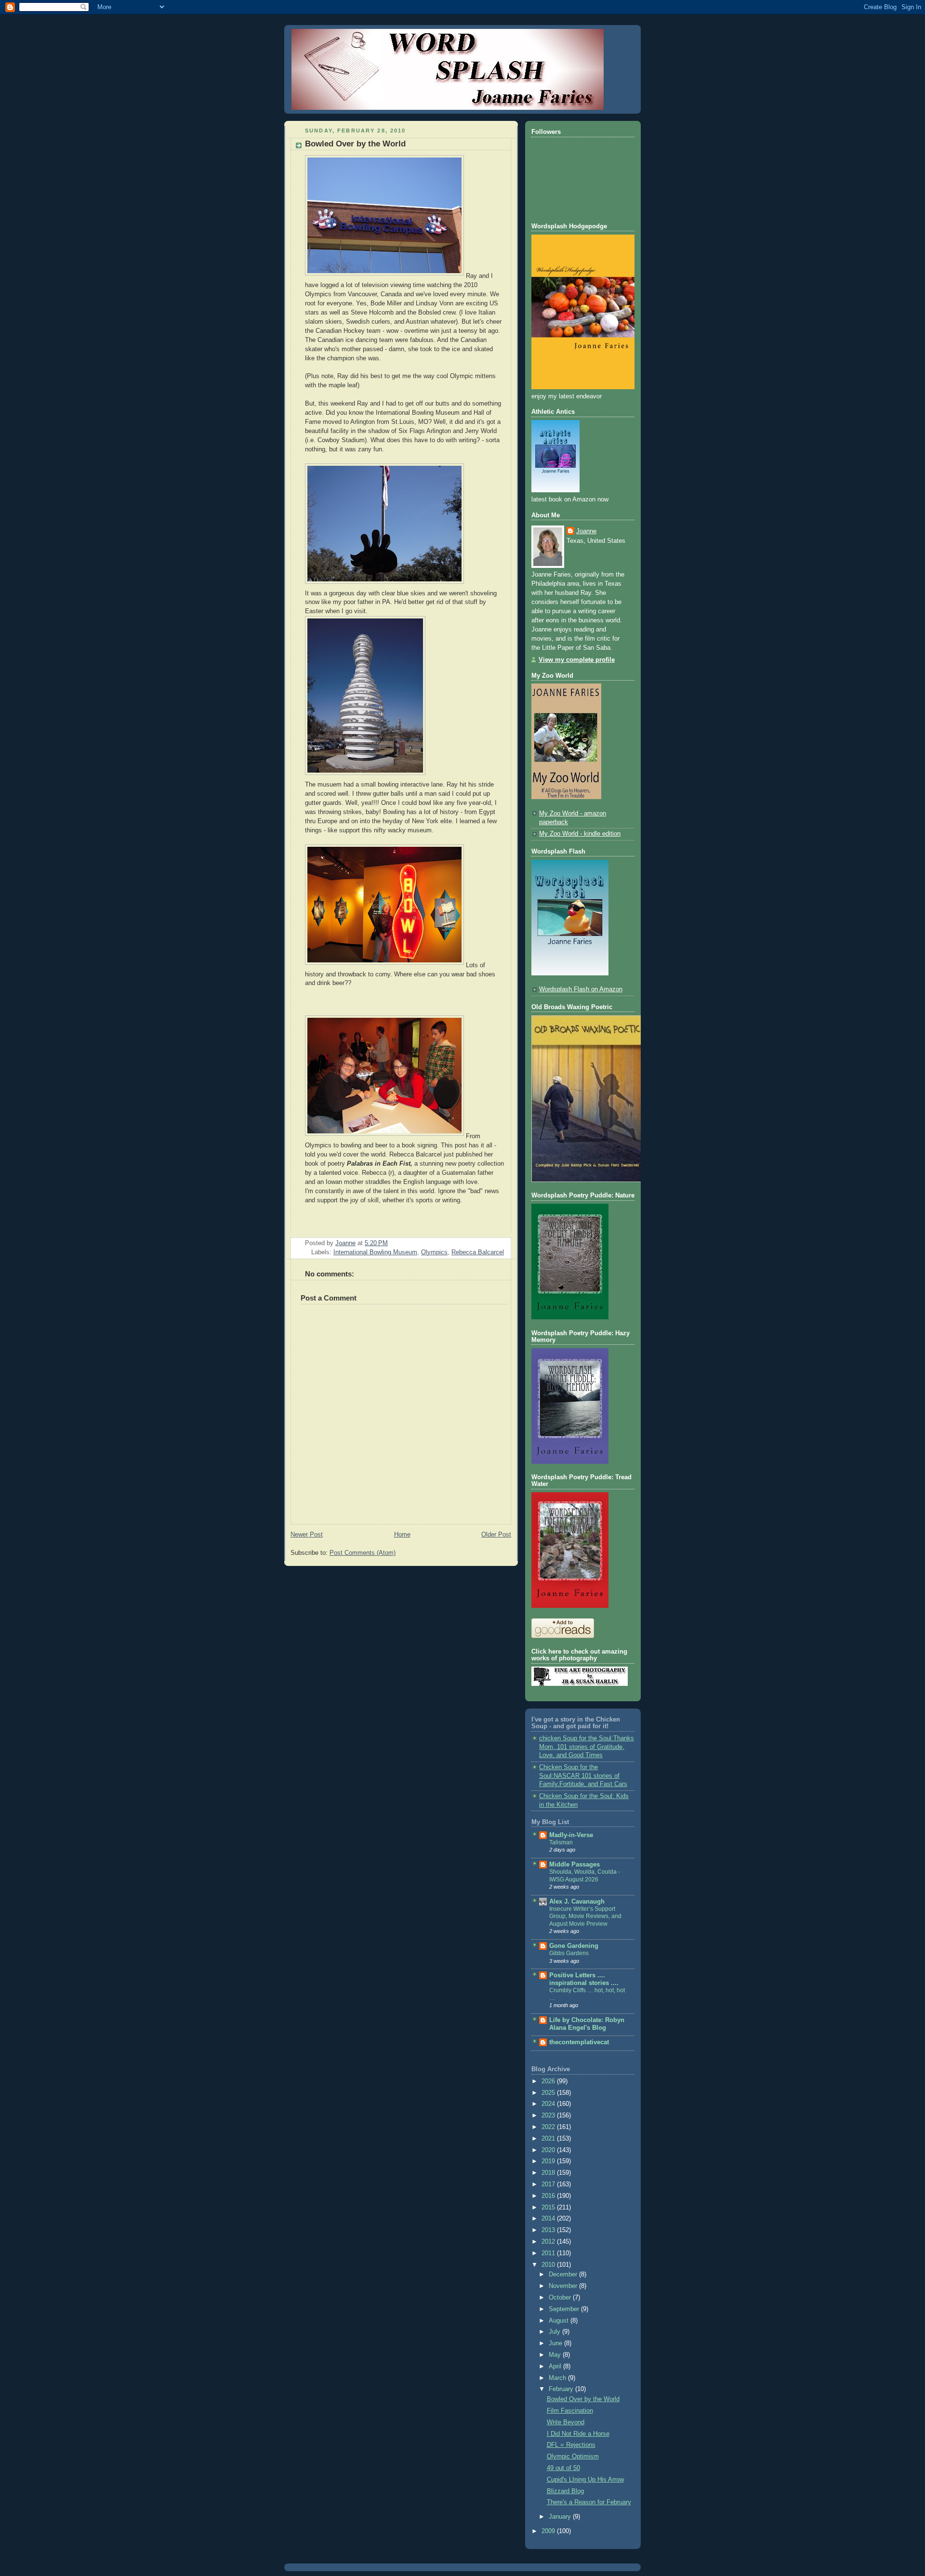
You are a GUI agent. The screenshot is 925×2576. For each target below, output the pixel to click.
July (555, 2332)
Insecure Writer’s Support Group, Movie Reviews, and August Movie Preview (585, 1916)
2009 (549, 2531)
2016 (549, 2196)
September (565, 2309)
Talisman (561, 1842)
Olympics (434, 1252)
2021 (549, 2139)
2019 (549, 2161)
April (556, 2366)
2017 (549, 2184)
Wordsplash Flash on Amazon (581, 989)
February (562, 2389)
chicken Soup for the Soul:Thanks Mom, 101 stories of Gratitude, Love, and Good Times (587, 1747)
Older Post (496, 1535)
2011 (549, 2253)
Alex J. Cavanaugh (577, 1902)
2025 (549, 2093)
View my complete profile (577, 660)
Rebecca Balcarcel (478, 1252)
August (560, 2321)
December (564, 2274)
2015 (549, 2208)
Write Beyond (566, 2422)
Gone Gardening (574, 1946)
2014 (549, 2219)
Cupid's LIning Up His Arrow (585, 2480)
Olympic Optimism (573, 2457)
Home (402, 1535)
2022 (549, 2127)
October (561, 2298)
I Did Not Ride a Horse (578, 2434)
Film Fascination (570, 2411)
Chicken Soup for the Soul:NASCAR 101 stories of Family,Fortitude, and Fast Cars (583, 1776)
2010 (549, 2265)
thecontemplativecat (579, 2042)
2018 (549, 2173)
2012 (549, 2242)
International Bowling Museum (375, 1252)
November (564, 2286)
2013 (549, 2230)
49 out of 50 (563, 2468)
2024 (549, 2104)
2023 (549, 2116)
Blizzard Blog (565, 2491)
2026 (549, 2081)
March (558, 2378)
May (556, 2355)
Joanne (586, 531)
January (561, 2517)
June (556, 2343)
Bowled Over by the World (583, 2399)
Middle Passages (575, 1865)
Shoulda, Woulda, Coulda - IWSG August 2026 (585, 1876)
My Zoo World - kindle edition (580, 834)
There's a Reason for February (589, 2502)
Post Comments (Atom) (363, 1553)
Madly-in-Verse (571, 1835)
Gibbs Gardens (569, 1953)
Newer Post (307, 1535)
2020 (549, 2150)
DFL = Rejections (571, 2445)
